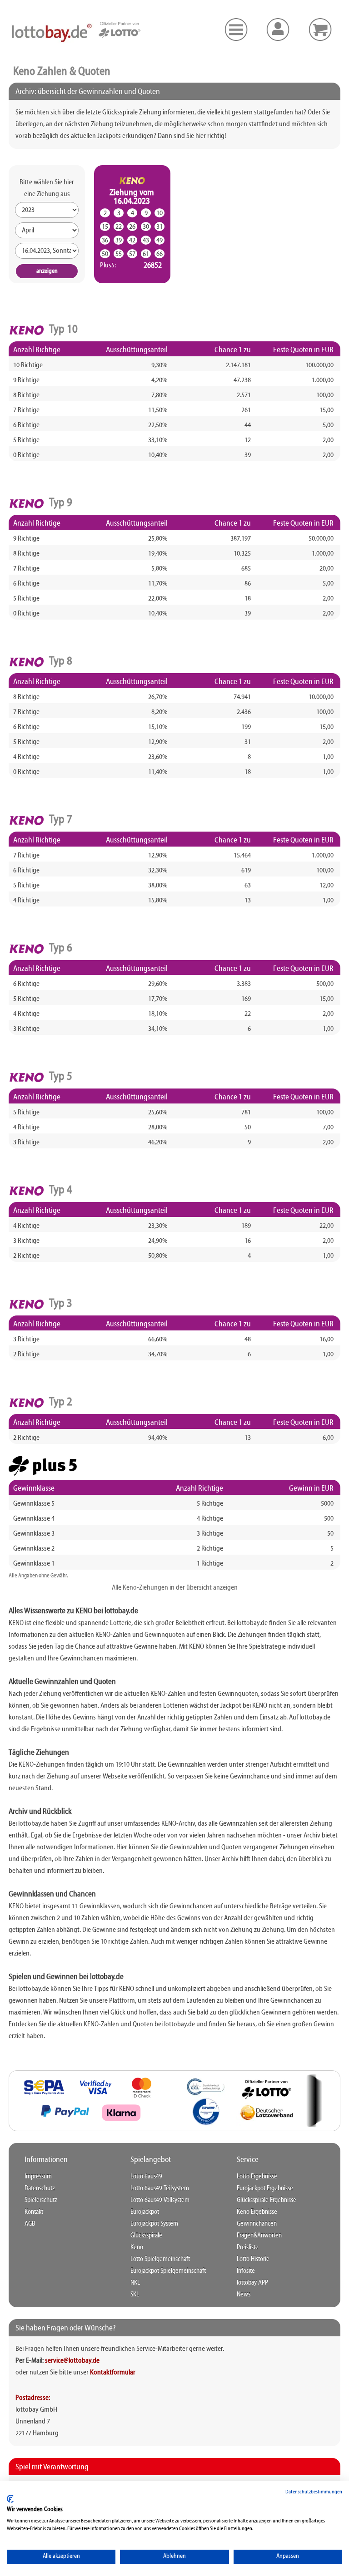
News (244, 2295)
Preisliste (248, 2247)
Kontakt (34, 2212)
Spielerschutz (41, 2200)
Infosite (246, 2271)
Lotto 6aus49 (146, 2177)
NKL (135, 2283)
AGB (30, 2224)
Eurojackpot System (154, 2224)
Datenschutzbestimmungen (314, 2492)
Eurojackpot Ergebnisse (265, 2188)
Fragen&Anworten (259, 2236)
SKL (135, 2295)
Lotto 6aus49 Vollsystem (160, 2200)
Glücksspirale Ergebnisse (267, 2200)
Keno (137, 2247)
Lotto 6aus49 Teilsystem (160, 2188)
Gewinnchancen (257, 2224)
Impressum (38, 2177)
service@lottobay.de (72, 2361)
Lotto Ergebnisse (257, 2177)
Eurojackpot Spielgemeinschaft (168, 2271)
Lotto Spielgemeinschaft (160, 2259)
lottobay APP (252, 2283)
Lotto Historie (253, 2259)
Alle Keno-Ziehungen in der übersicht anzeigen (175, 1588)
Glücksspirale (146, 2236)
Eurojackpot (145, 2212)
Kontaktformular (113, 2373)
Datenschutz (40, 2188)
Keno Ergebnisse (257, 2212)
